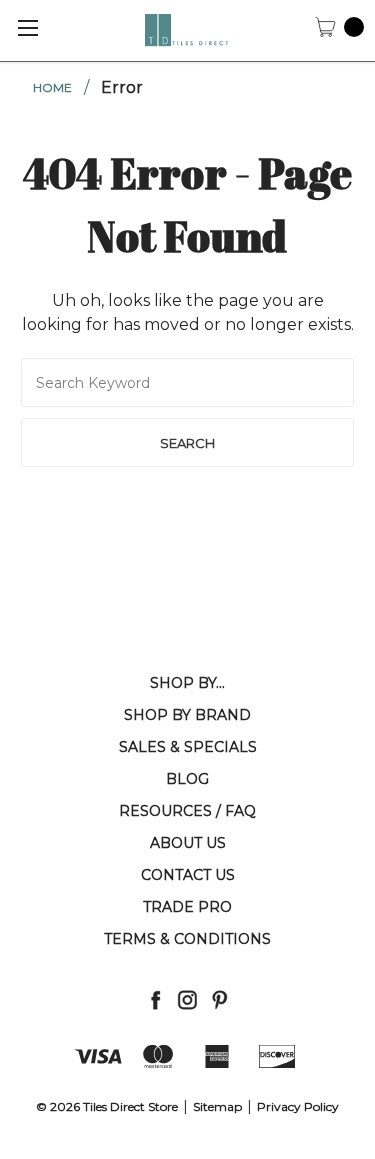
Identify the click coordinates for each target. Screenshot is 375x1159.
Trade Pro (187, 907)
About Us (188, 843)
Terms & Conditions (187, 939)
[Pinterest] (219, 999)
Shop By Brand (187, 715)
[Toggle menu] (27, 27)
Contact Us (188, 875)
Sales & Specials (188, 747)
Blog (187, 779)
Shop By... (187, 683)
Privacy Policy (298, 1106)
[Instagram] (187, 999)
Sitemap (217, 1106)
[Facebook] (155, 999)
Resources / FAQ (187, 811)
